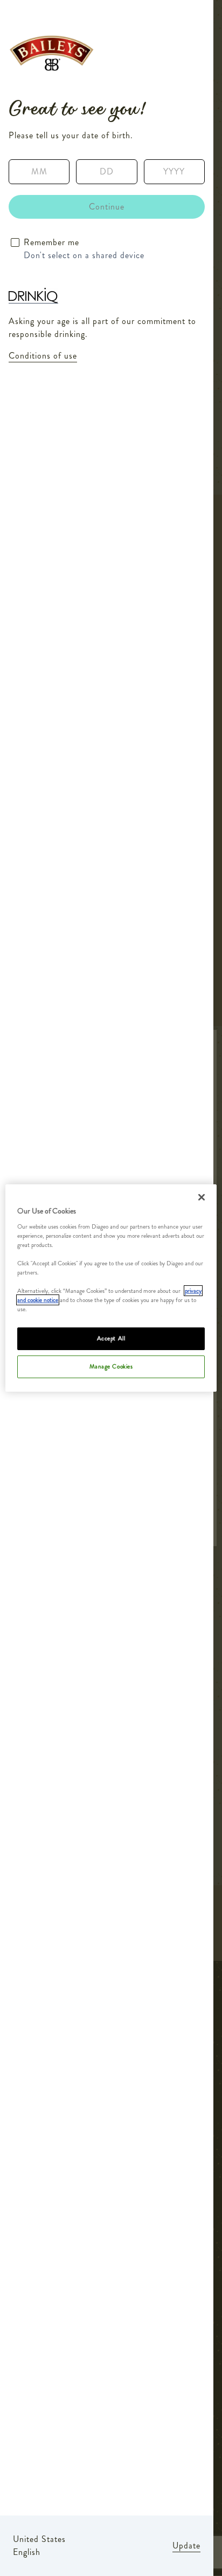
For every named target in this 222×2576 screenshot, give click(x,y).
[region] (111, 1288)
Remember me (51, 242)
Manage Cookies (111, 1366)
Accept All (111, 1338)
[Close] (202, 1197)
